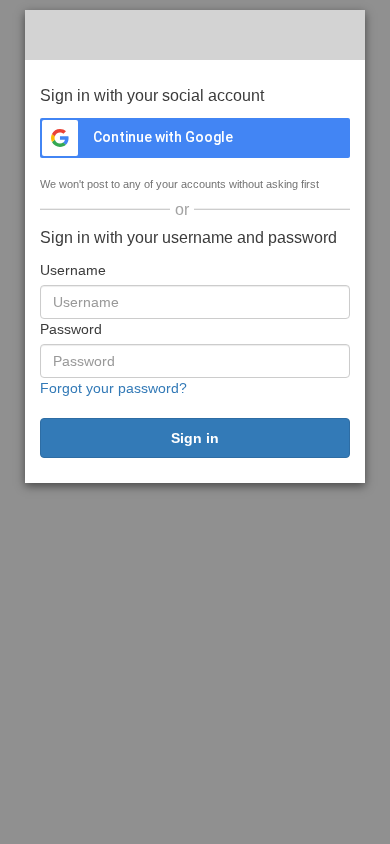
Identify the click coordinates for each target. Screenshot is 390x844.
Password (71, 329)
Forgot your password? (113, 388)
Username (73, 270)
